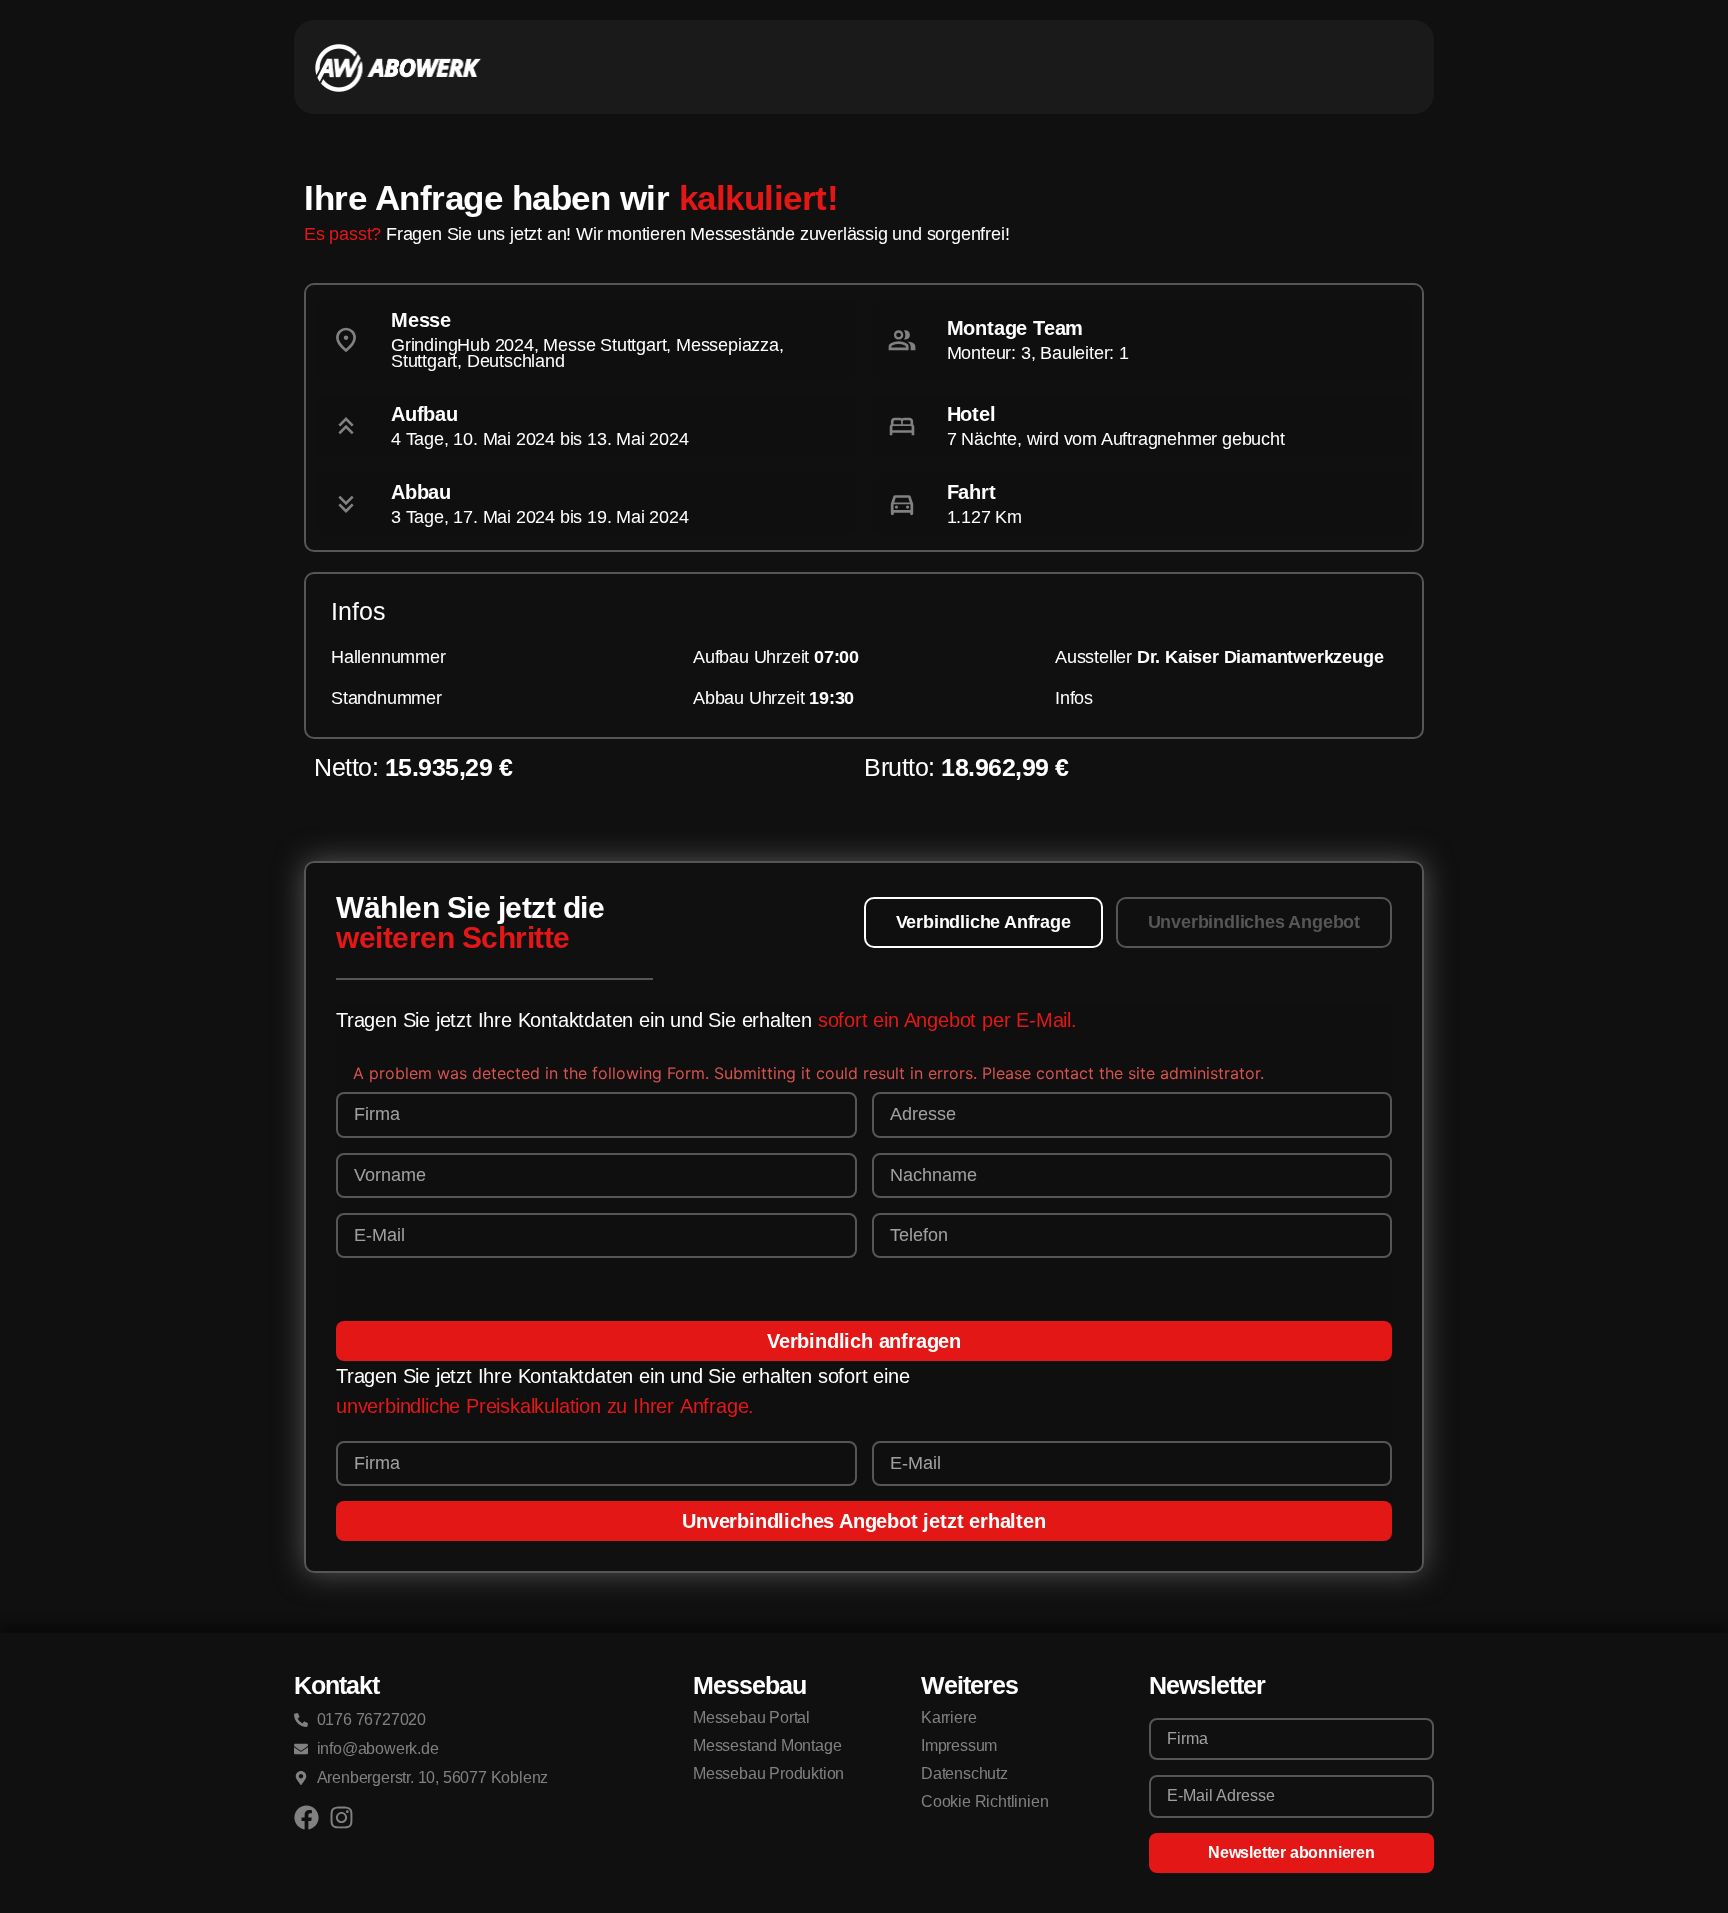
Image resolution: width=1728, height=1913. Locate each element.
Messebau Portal (751, 1717)
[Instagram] (341, 1817)
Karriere (948, 1717)
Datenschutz (964, 1773)
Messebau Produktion (768, 1773)
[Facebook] (306, 1817)
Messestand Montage (767, 1745)
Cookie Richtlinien (984, 1801)
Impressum (959, 1745)
